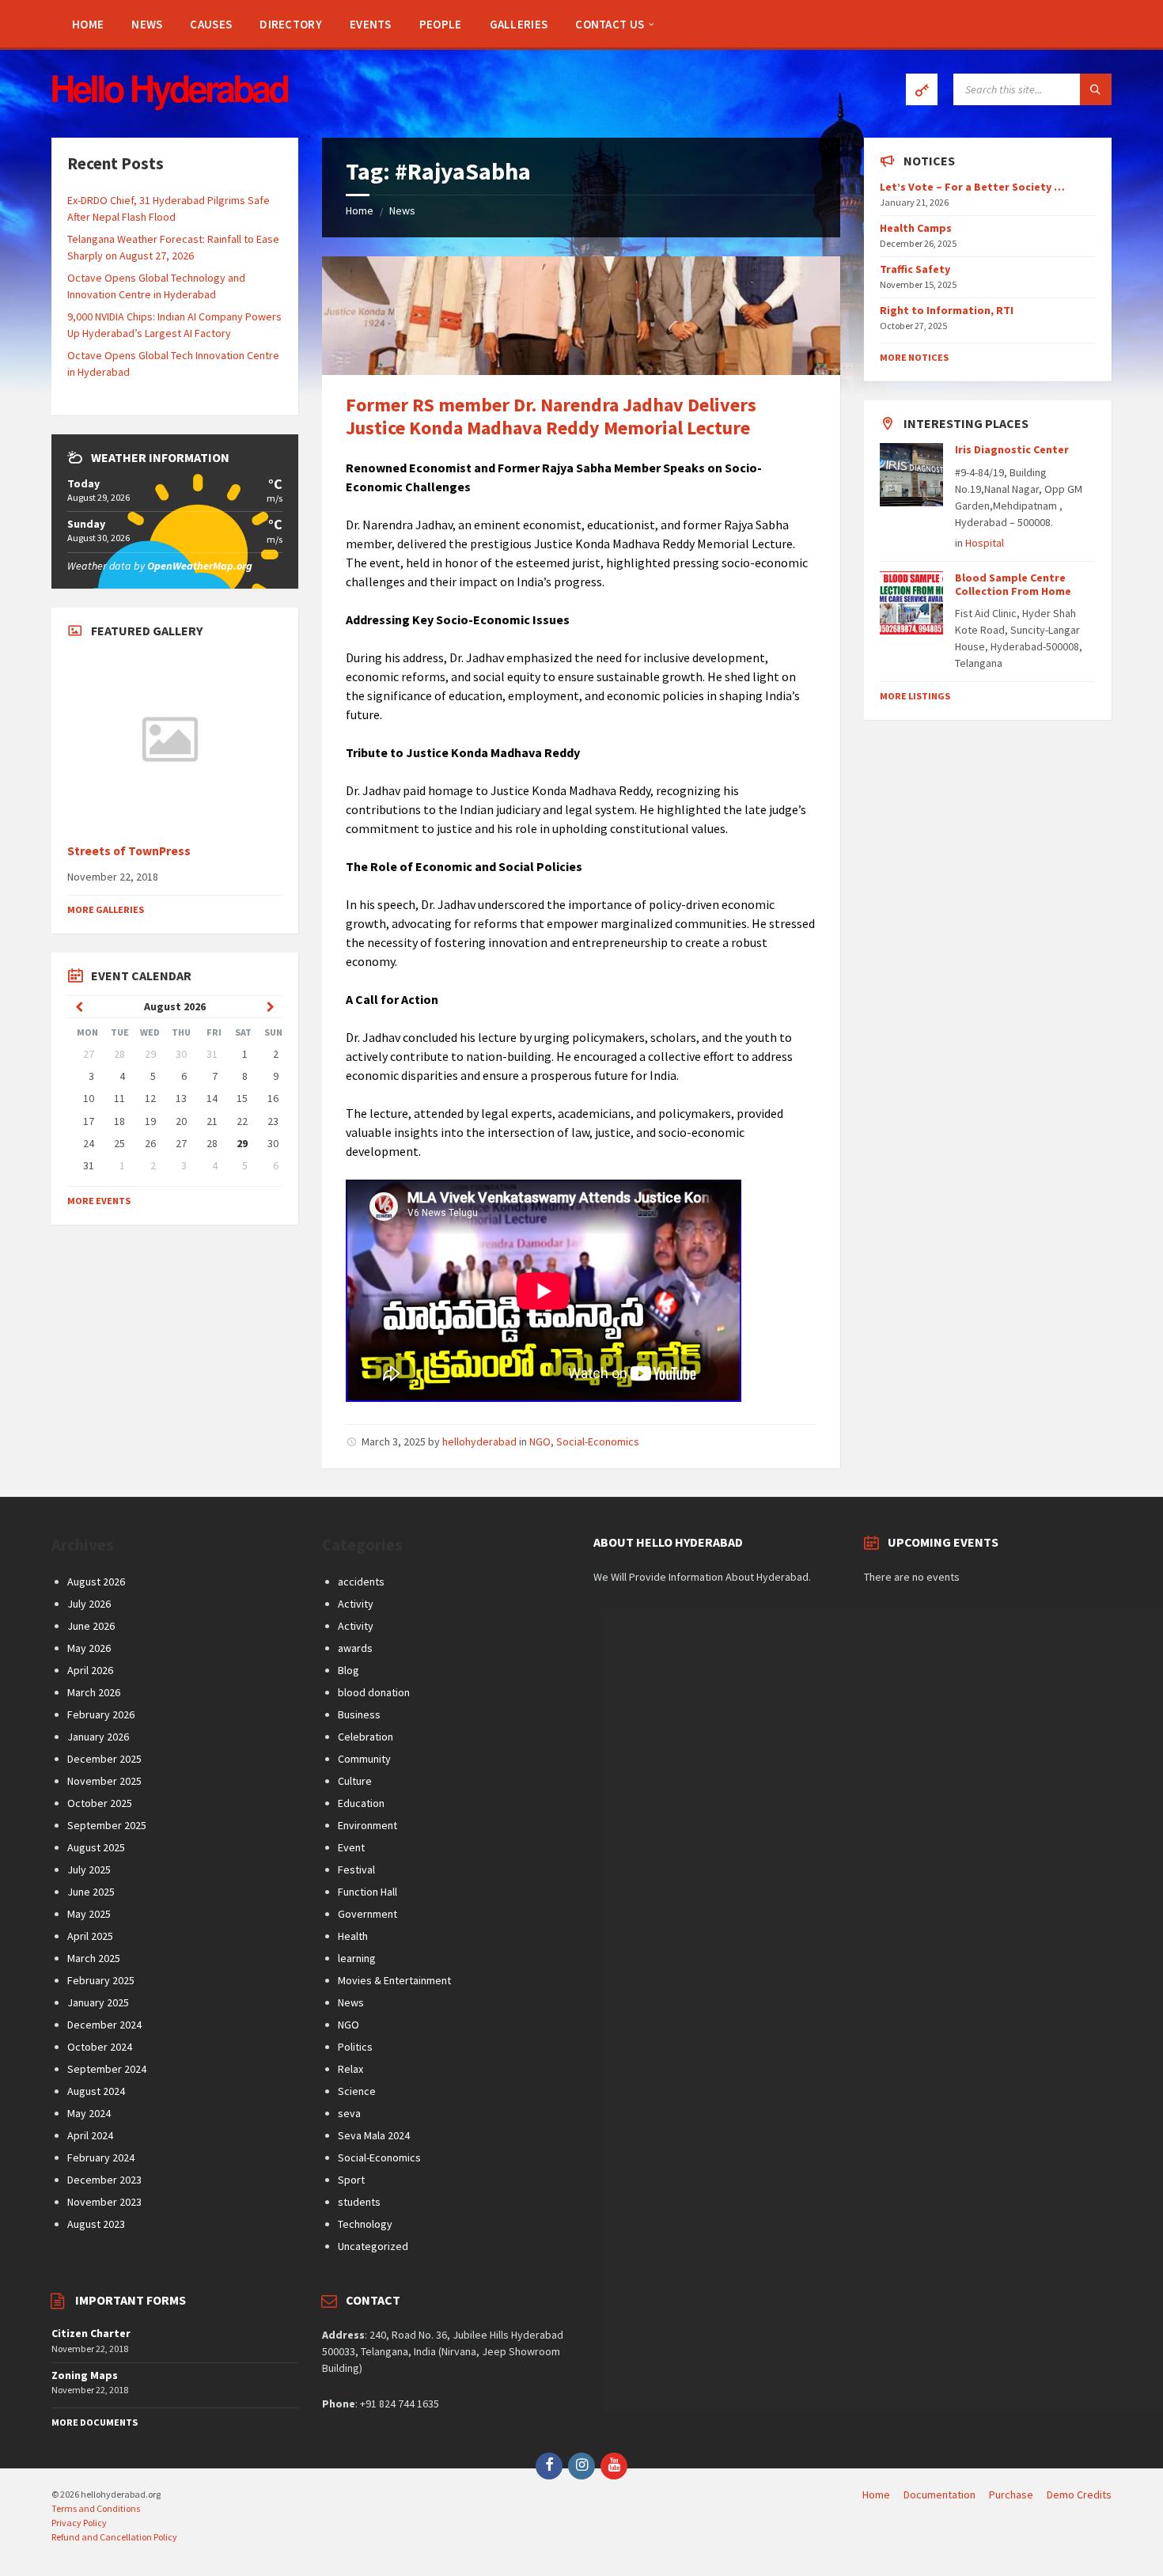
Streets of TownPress (129, 851)
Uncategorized (373, 2246)
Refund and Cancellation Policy (114, 2537)
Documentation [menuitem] (939, 2495)
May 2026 (89, 1648)
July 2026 (89, 1604)
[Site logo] (170, 106)
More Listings (915, 696)
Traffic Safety (915, 269)
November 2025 (104, 1781)
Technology (365, 2224)
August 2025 (96, 1847)
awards (355, 1648)
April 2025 (90, 1936)
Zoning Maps (85, 2375)
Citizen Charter (91, 2333)
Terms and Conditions (96, 2508)
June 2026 (91, 1626)
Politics (355, 2047)
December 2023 (104, 2180)
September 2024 (107, 2069)
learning (357, 1958)
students (359, 2202)
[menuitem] (88, 24)
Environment (367, 1825)
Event (351, 1847)
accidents (361, 1582)
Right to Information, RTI (947, 310)
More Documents (95, 2422)
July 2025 (89, 1869)
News (402, 210)
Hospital (985, 543)
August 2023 (96, 2224)
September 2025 (107, 1825)
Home (360, 210)
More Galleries (106, 909)
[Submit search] (1096, 89)
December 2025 (104, 1759)
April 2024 (90, 2135)
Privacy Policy (79, 2523)
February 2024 (101, 2157)
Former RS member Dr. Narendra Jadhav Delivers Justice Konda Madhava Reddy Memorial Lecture (551, 416)
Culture (355, 1781)
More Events (99, 1201)
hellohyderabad (479, 1441)
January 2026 (98, 1737)
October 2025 (100, 1803)
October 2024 (100, 2047)
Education (361, 1803)
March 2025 (94, 1958)
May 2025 (89, 1914)
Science (357, 2091)
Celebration (366, 1737)
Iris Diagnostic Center (1012, 449)
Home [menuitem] (876, 2495)
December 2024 (104, 2025)
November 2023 (104, 2202)
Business (359, 1714)
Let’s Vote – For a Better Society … (972, 187)
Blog (349, 1670)
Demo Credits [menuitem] (1079, 2495)
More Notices (914, 357)
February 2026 (101, 1714)
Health (353, 1936)
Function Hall (367, 1892)
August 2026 (96, 1582)
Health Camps (916, 228)
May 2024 (89, 2113)
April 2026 (90, 1670)
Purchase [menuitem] (1011, 2495)
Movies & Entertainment (394, 1980)
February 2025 (101, 1980)
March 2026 (94, 1692)
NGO (540, 1441)
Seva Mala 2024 (374, 2135)
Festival (356, 1869)
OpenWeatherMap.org (200, 566)
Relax (350, 2069)
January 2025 (98, 2002)
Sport (351, 2180)
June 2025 (91, 1892)
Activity (356, 1604)
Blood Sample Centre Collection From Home (1013, 584)
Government (367, 1914)
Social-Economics (598, 1441)
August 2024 (96, 2091)
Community (364, 1759)
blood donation (374, 1692)
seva (349, 2113)
